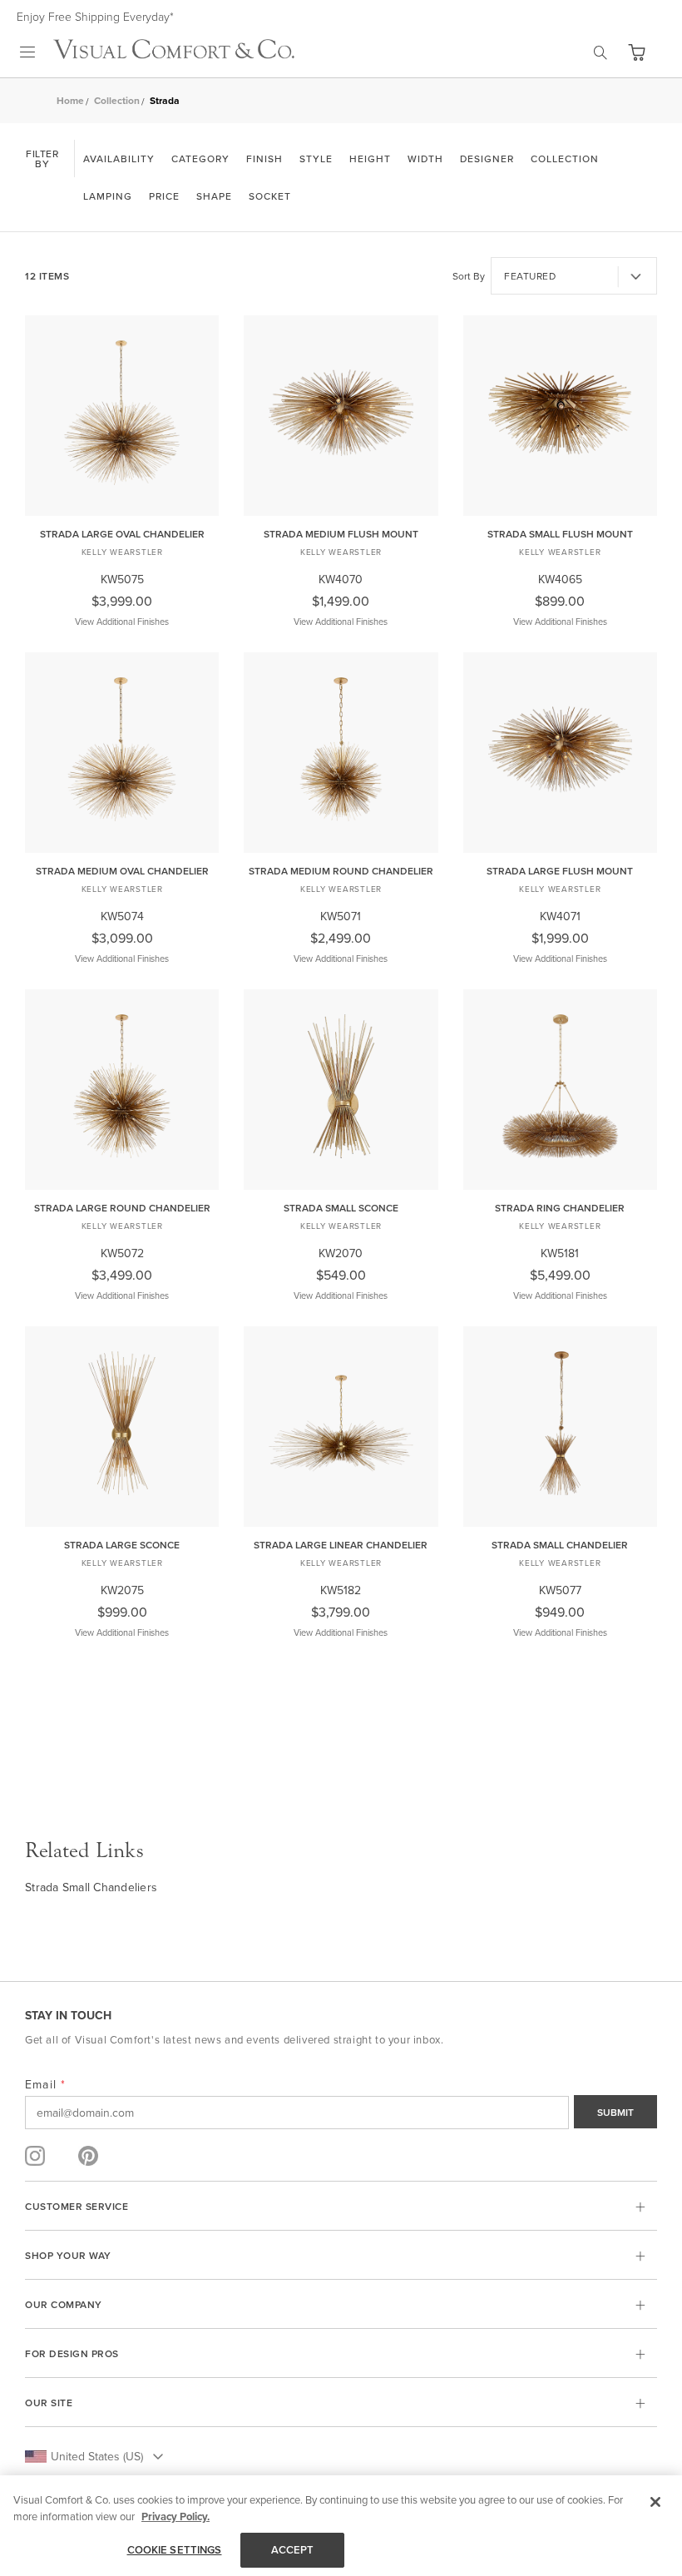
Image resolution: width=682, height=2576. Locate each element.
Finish (264, 159)
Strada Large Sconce (122, 1545)
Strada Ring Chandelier (560, 1208)
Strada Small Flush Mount (560, 534)
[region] (341, 2526)
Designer (487, 159)
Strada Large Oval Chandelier (122, 534)
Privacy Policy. (175, 2517)
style (316, 159)
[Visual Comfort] (174, 54)
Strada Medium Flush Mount (341, 534)
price (164, 196)
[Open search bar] (600, 52)
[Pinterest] (88, 2156)
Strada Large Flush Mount (560, 871)
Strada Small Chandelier (560, 1545)
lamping (108, 196)
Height (370, 159)
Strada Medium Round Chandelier (341, 871)
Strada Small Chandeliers (91, 1887)
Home (70, 100)
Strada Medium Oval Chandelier (122, 871)
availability (119, 159)
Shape (214, 196)
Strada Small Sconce (341, 1208)
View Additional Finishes (122, 622)
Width (425, 159)
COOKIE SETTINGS (175, 2550)
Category (200, 159)
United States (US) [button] (97, 2456)
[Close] (655, 2502)
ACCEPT (293, 2550)
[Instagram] (35, 2156)
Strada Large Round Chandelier (122, 1208)
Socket (270, 196)
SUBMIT (615, 2112)
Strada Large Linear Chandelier (341, 1545)
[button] (636, 52)
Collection (117, 100)
